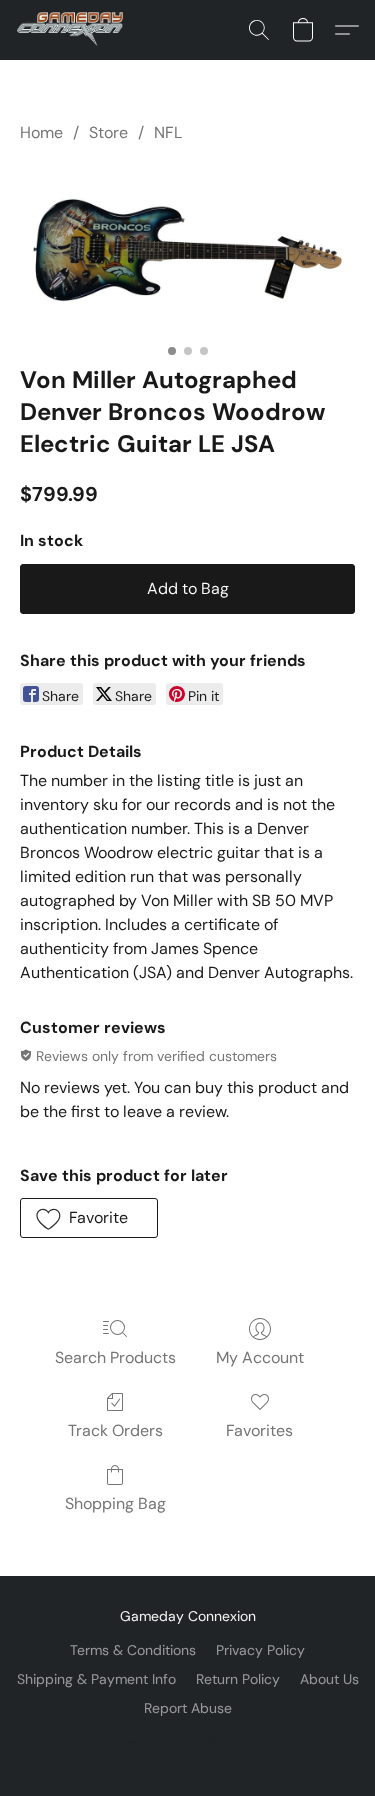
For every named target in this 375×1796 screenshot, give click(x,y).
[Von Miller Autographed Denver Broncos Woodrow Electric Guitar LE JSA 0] (187, 250)
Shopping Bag (115, 1503)
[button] (73, 30)
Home (41, 132)
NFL (168, 132)
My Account (260, 1357)
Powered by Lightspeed (187, 1742)
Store (108, 132)
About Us (329, 1679)
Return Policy (238, 1679)
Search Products (115, 1357)
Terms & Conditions (133, 1650)
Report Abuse (188, 1708)
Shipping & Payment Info (96, 1679)
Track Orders (115, 1430)
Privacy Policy (260, 1650)
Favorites (259, 1430)
